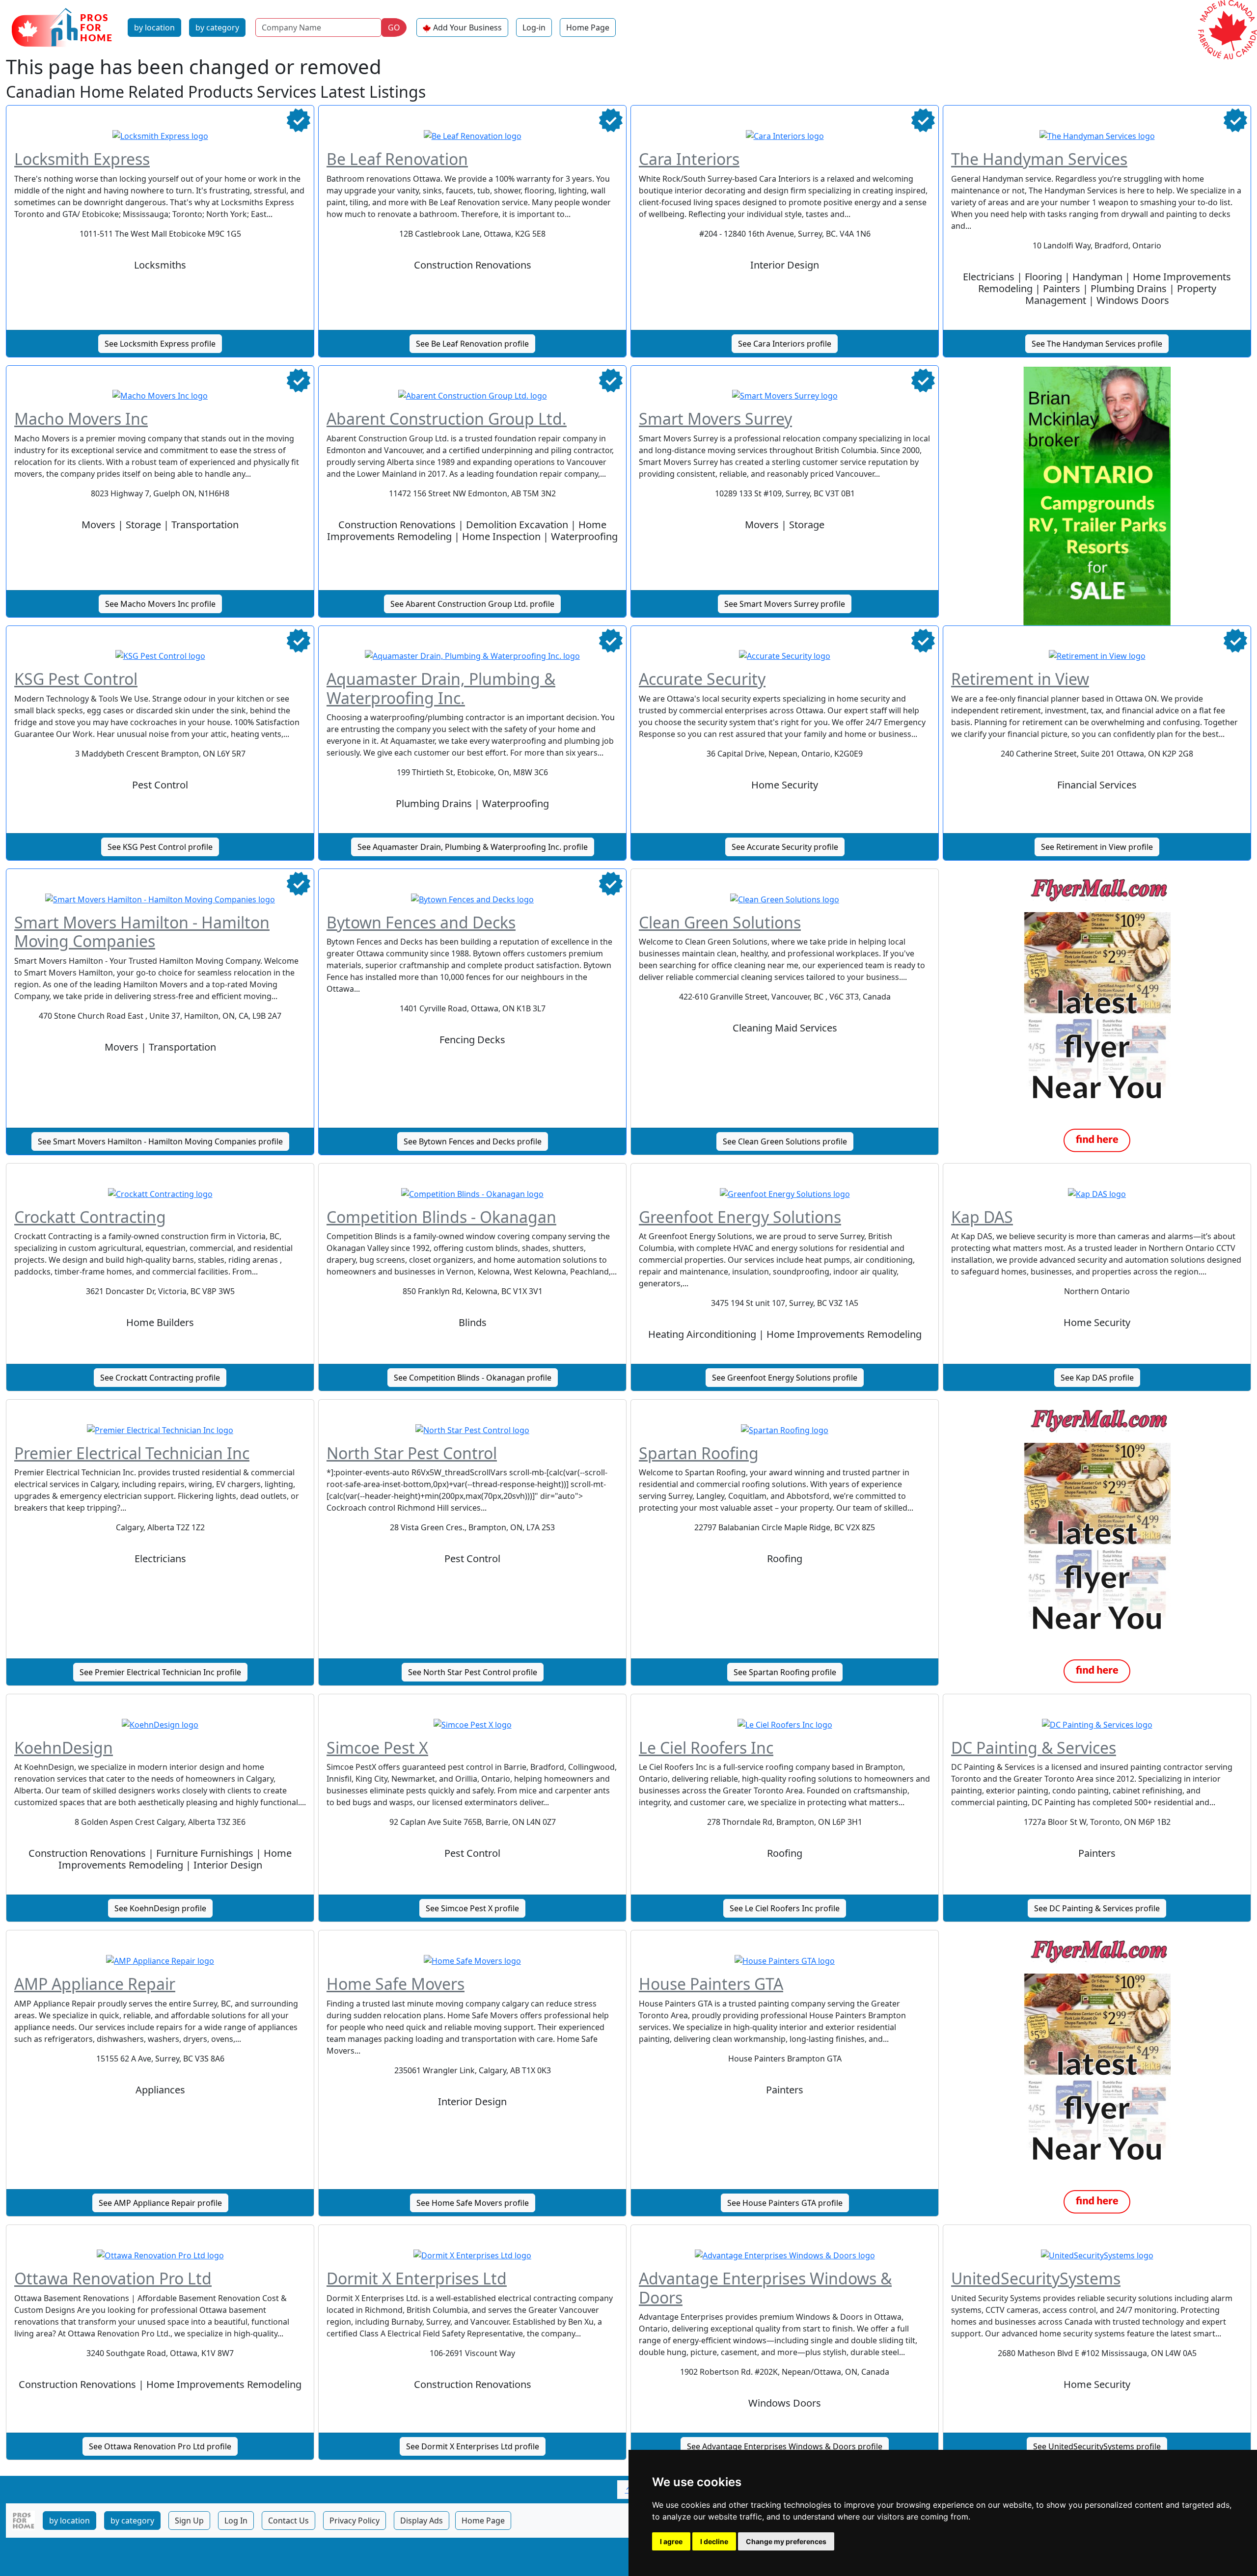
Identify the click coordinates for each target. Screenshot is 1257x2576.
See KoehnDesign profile (160, 1908)
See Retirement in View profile (1097, 847)
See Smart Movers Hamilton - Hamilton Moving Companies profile (160, 1141)
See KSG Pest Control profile (160, 847)
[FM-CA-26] (1097, 1016)
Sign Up (189, 2521)
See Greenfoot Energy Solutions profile (785, 1378)
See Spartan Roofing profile (785, 1672)
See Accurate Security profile (785, 847)
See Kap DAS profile (1097, 1378)
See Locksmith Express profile (160, 344)
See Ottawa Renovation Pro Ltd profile (160, 2446)
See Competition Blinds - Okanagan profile (473, 1378)
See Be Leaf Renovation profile (472, 344)
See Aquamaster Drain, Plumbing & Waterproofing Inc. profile (473, 847)
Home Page (588, 27)
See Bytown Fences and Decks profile (473, 1141)
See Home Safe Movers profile (473, 2203)
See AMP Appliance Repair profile (160, 2203)
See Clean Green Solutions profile (785, 1141)
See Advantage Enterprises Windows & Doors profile (785, 2446)
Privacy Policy (355, 2521)
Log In (236, 2521)
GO (394, 27)
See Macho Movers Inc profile (160, 604)
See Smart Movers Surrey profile (785, 604)
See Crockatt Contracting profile (160, 1378)
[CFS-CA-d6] (1097, 495)
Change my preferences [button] (786, 2541)
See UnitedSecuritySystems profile (1097, 2446)
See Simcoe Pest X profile (472, 1908)
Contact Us (288, 2521)
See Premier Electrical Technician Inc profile (160, 1672)
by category (217, 27)
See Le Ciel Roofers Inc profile (785, 1908)
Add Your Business (467, 27)
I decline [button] (714, 2541)
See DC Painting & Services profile (1097, 1908)
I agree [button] (671, 2541)
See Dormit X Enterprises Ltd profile (473, 2446)
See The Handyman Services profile (1097, 344)
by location (154, 27)
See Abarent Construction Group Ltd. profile (472, 604)
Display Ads (422, 2521)
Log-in (534, 27)
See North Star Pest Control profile (473, 1672)
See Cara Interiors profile (785, 344)
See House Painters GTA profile (785, 2203)
